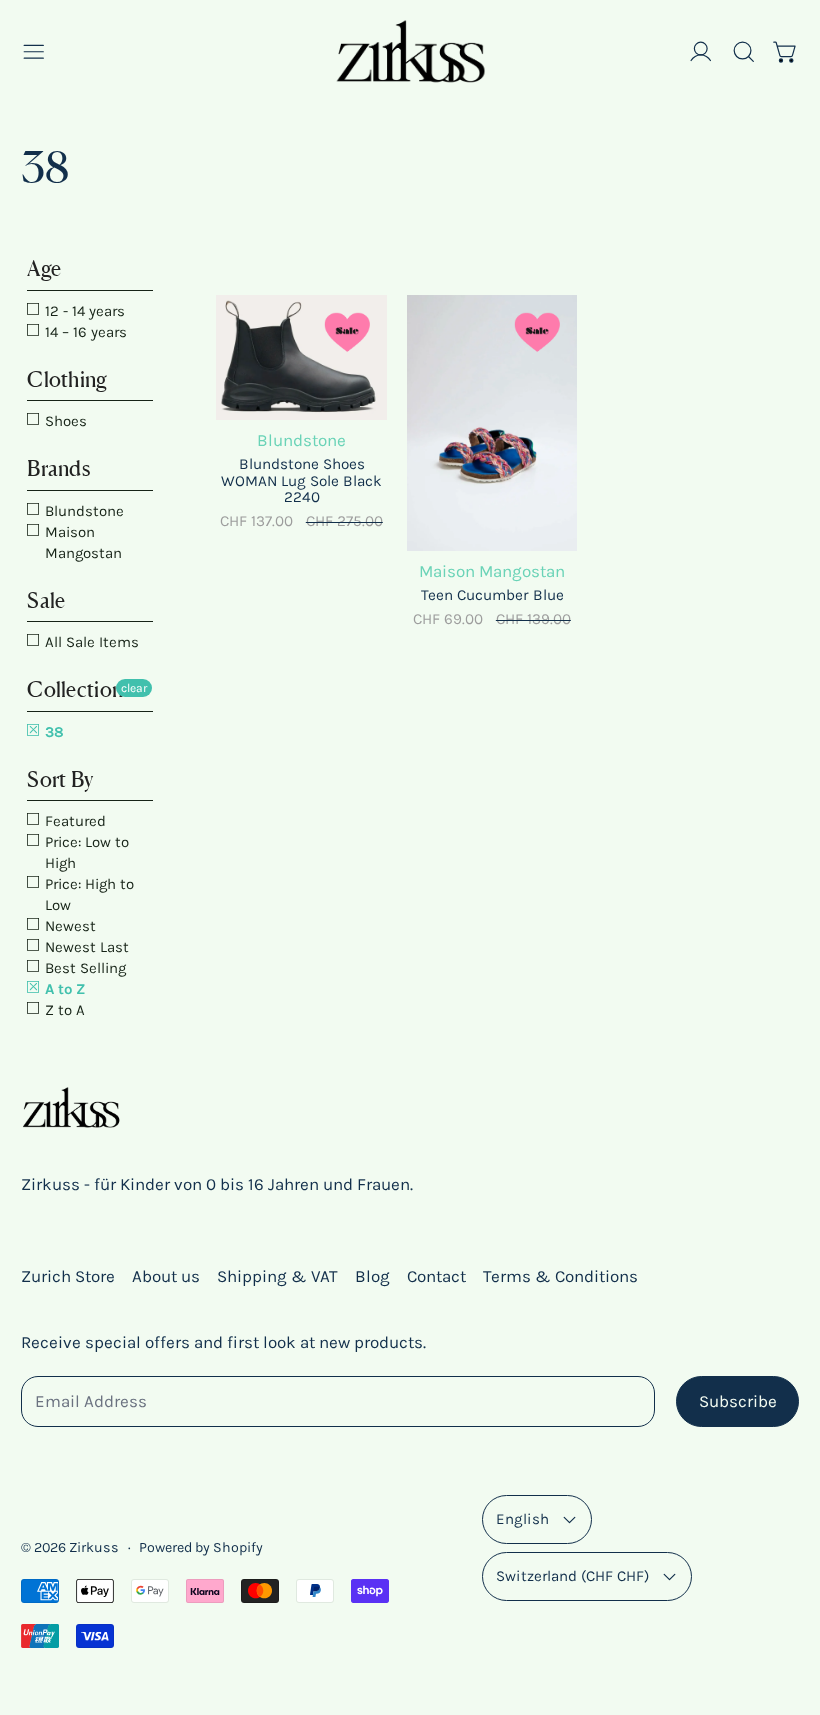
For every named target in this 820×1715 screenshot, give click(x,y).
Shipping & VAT (277, 1276)
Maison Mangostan (81, 542)
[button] (744, 52)
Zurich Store (68, 1276)
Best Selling (83, 968)
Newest (68, 926)
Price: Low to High (85, 852)
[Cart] (786, 52)
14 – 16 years (84, 332)
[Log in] (701, 52)
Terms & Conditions (560, 1276)
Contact (436, 1276)
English (522, 1519)
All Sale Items (90, 642)
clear (134, 688)
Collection (75, 689)
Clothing (67, 379)
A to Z (63, 989)
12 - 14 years (83, 311)
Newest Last (85, 947)
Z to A (63, 1010)
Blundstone (82, 511)
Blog (372, 1276)
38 (52, 732)
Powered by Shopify (201, 1547)
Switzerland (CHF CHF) (572, 1576)
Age (44, 268)
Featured (73, 821)
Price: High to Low (87, 894)
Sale (46, 600)
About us (166, 1276)
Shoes (64, 421)
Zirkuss (94, 1547)
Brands (58, 468)
